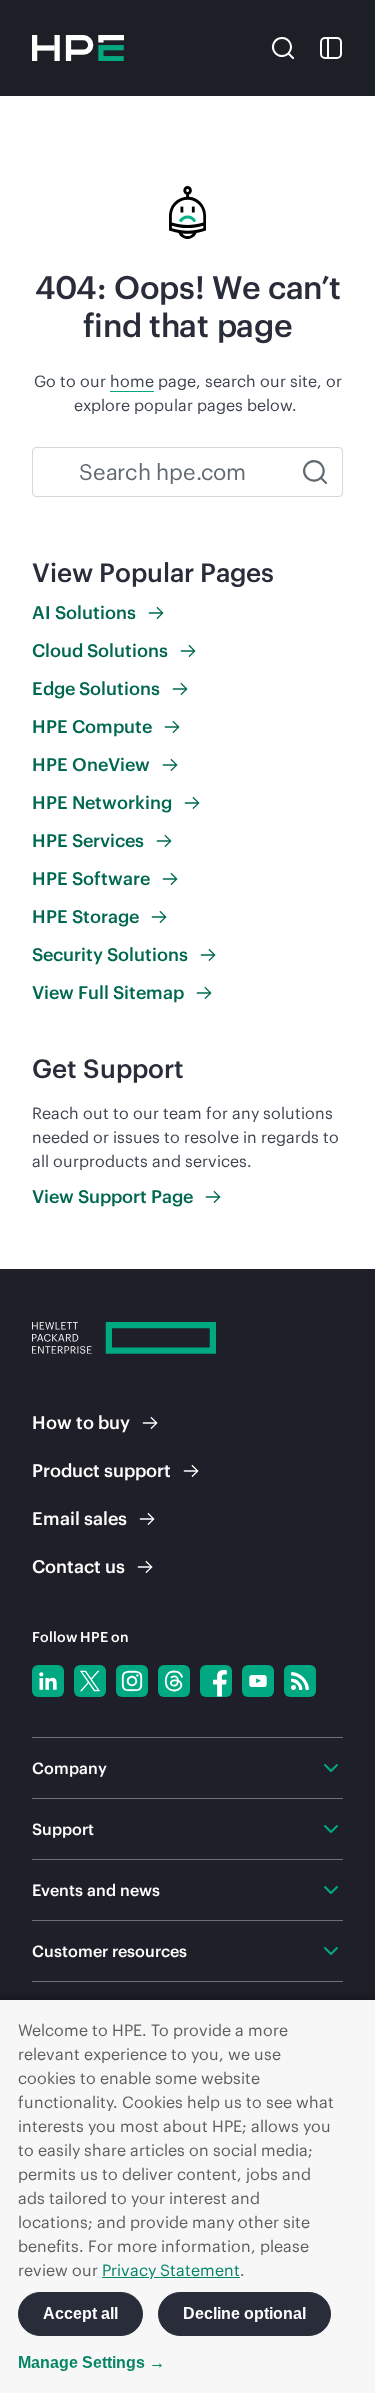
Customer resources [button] (109, 1951)
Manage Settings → (91, 2362)
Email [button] (79, 1518)
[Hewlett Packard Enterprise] (78, 48)
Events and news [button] (96, 1890)
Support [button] (63, 1829)
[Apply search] (315, 472)
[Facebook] (216, 1681)
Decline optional (244, 2313)
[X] (90, 1681)
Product (101, 1470)
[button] (283, 46)
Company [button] (69, 1768)
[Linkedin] (48, 1681)
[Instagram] (132, 1681)
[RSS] (300, 1681)
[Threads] (174, 1681)
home (132, 381)
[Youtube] (258, 1681)
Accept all (80, 2313)
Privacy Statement (171, 2270)
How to (81, 1422)
